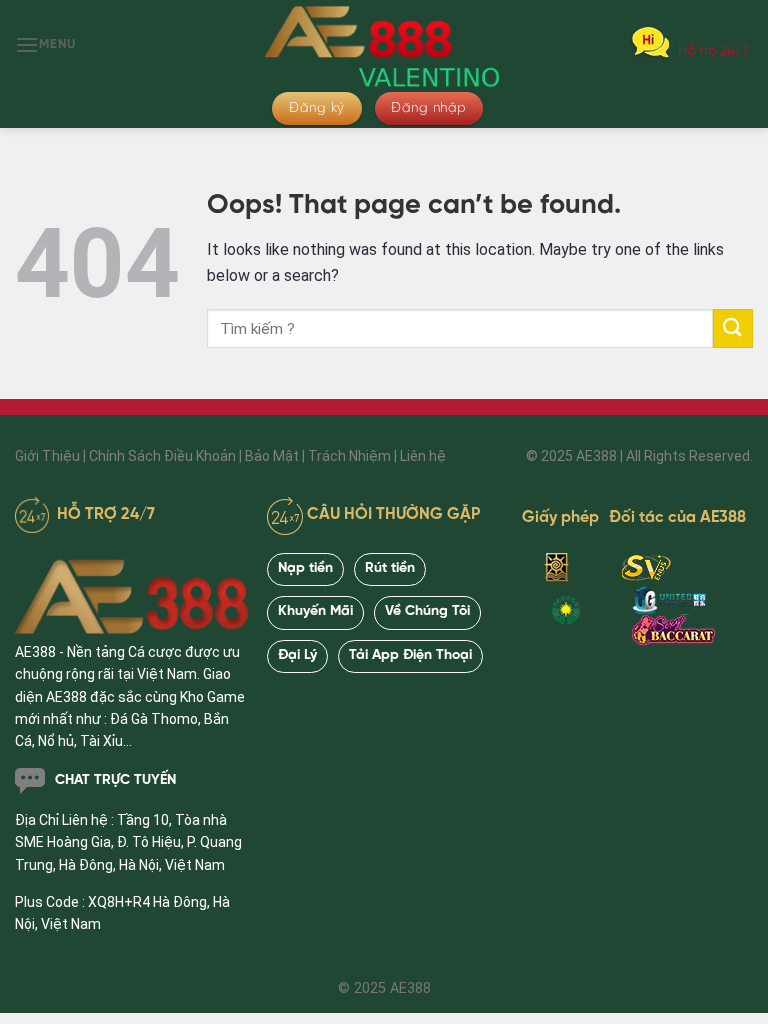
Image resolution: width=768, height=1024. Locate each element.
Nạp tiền (305, 568)
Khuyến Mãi (315, 611)
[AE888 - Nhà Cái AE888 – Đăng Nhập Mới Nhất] (384, 45)
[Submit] (733, 328)
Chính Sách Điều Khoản (162, 456)
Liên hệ (423, 456)
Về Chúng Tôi (427, 611)
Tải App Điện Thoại (410, 655)
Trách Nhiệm (349, 456)
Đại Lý (297, 655)
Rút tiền (390, 568)
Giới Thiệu (47, 456)
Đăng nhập (429, 108)
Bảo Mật (272, 456)
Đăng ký (317, 108)
